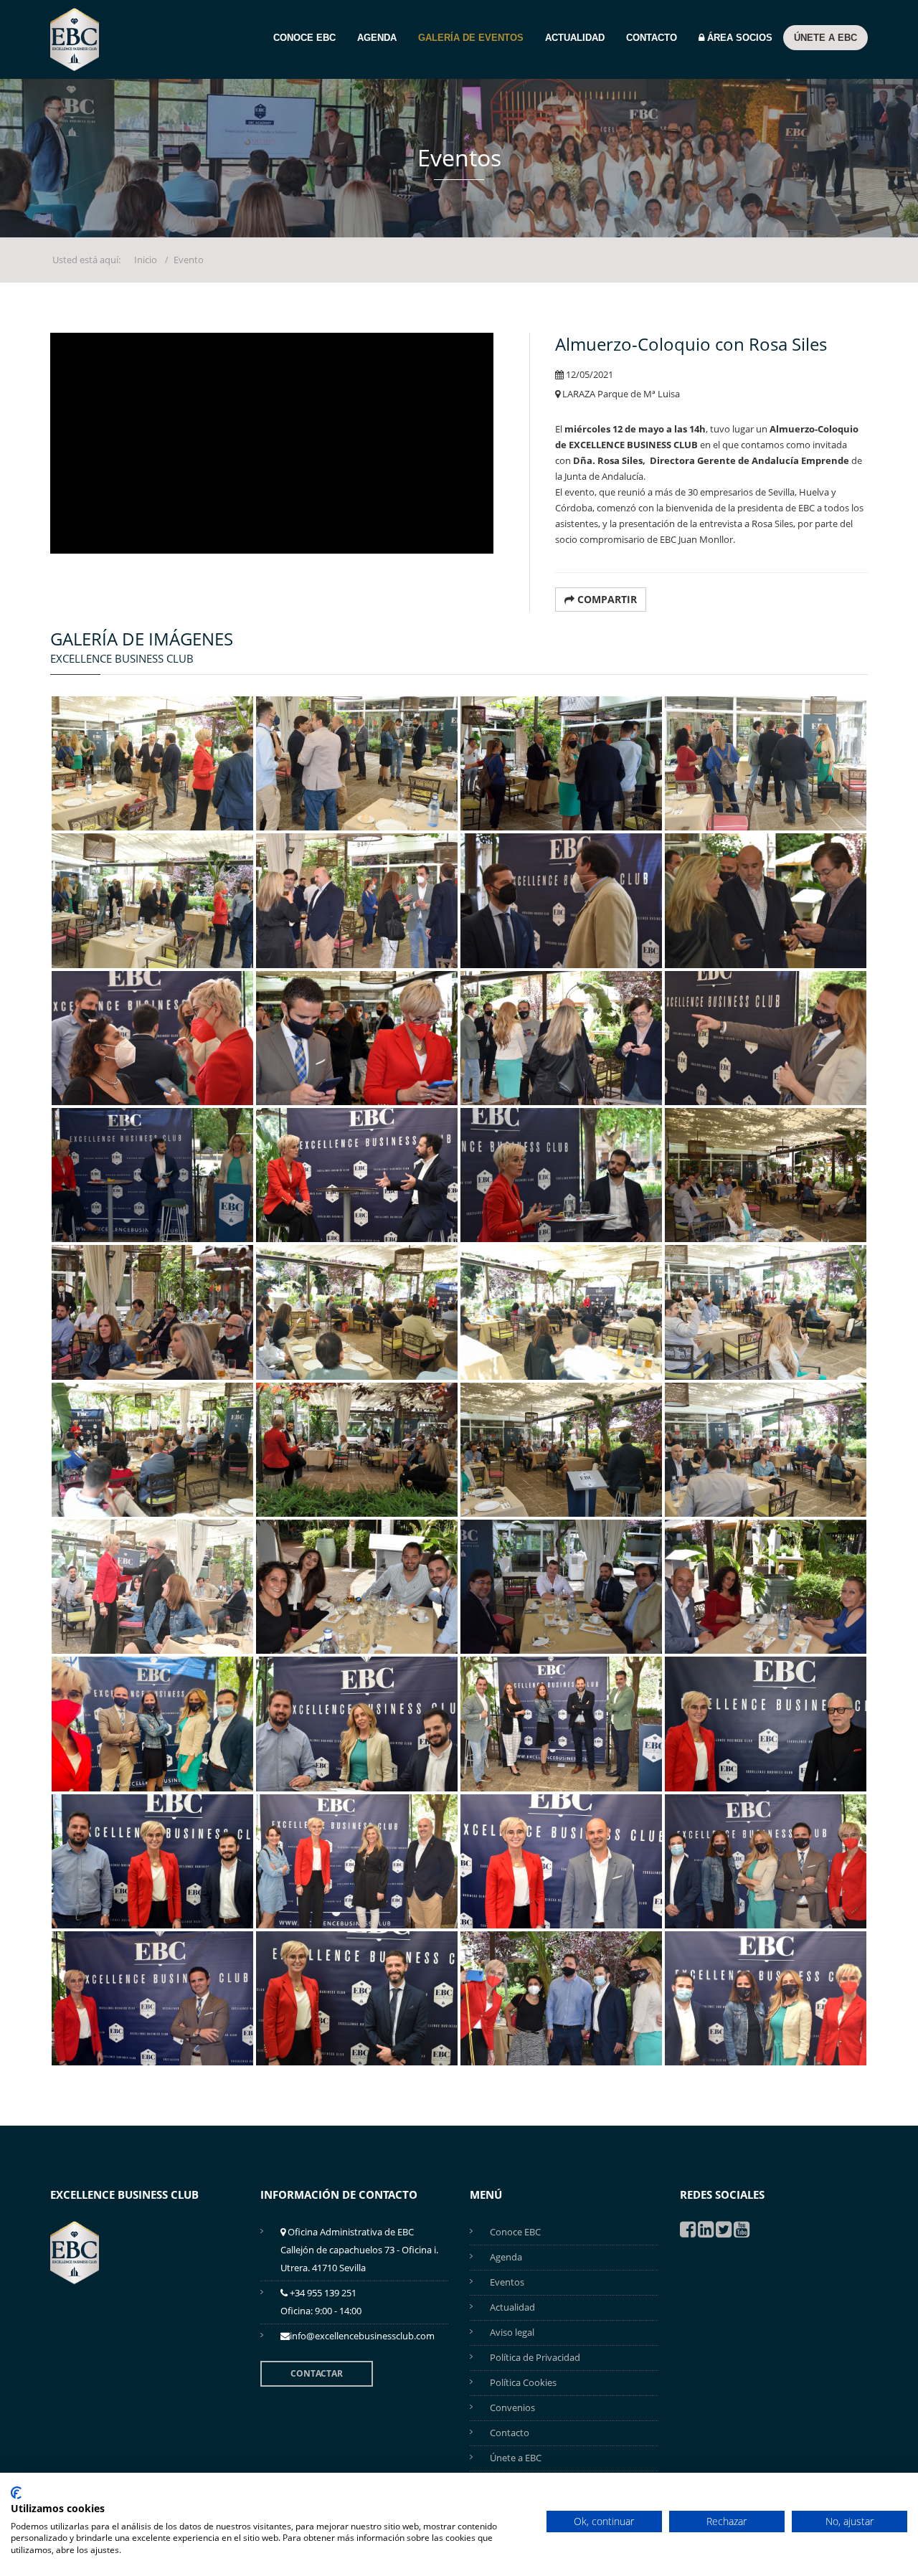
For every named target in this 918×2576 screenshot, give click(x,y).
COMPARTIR (606, 599)
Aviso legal (512, 2332)
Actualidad (575, 38)
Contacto (652, 38)
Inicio (146, 260)
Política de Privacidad (535, 2357)
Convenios (512, 2407)
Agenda (377, 38)
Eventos (507, 2282)
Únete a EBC (825, 38)
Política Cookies (523, 2382)
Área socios (738, 38)
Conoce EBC (304, 38)
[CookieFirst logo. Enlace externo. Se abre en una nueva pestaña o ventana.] (16, 2493)
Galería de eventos (471, 38)
